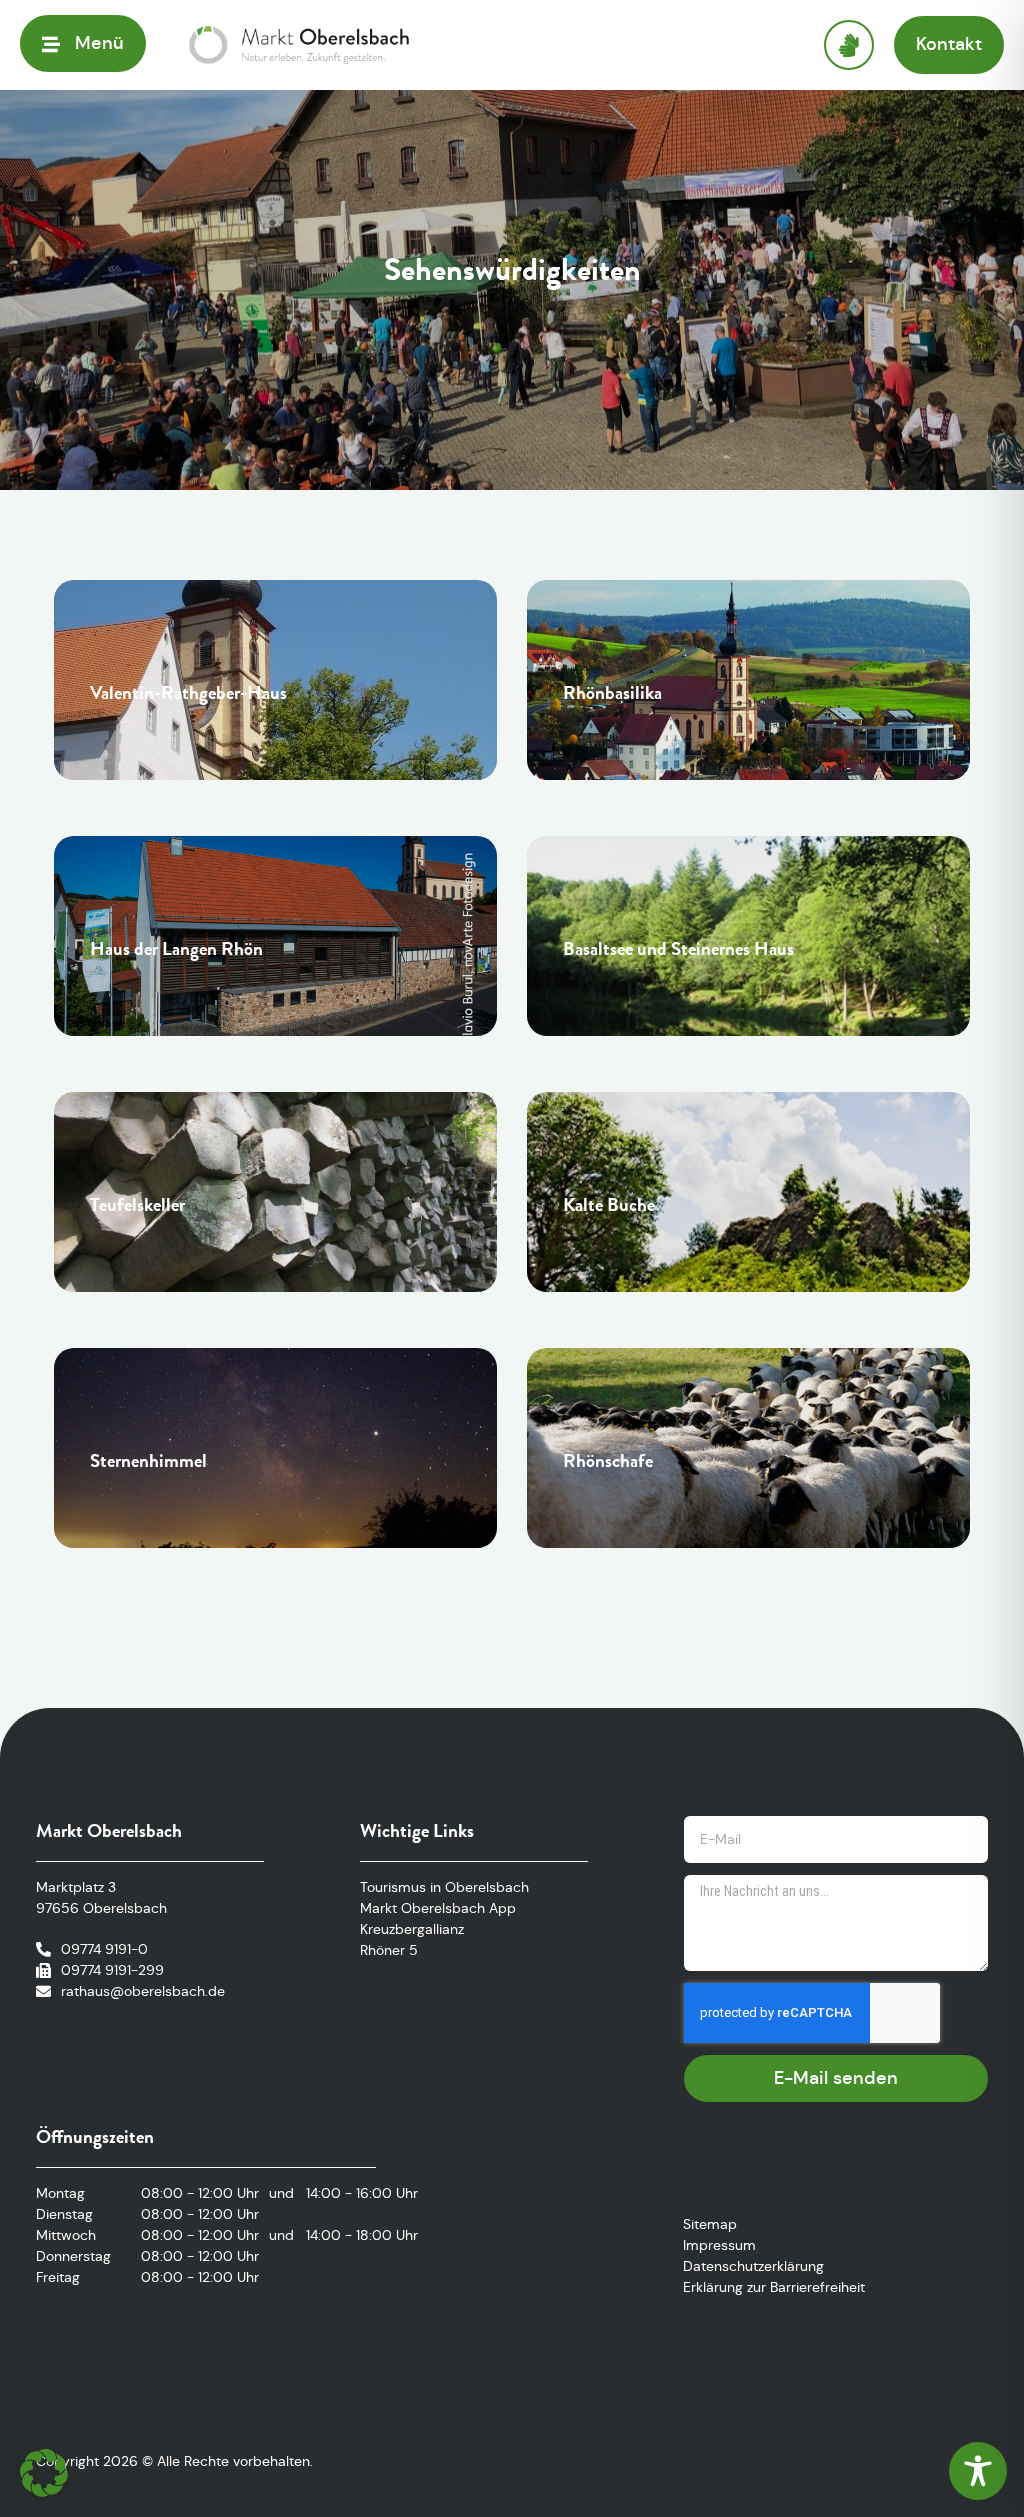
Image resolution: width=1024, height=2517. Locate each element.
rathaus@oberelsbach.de (143, 1991)
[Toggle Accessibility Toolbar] (978, 2471)
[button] (44, 2473)
